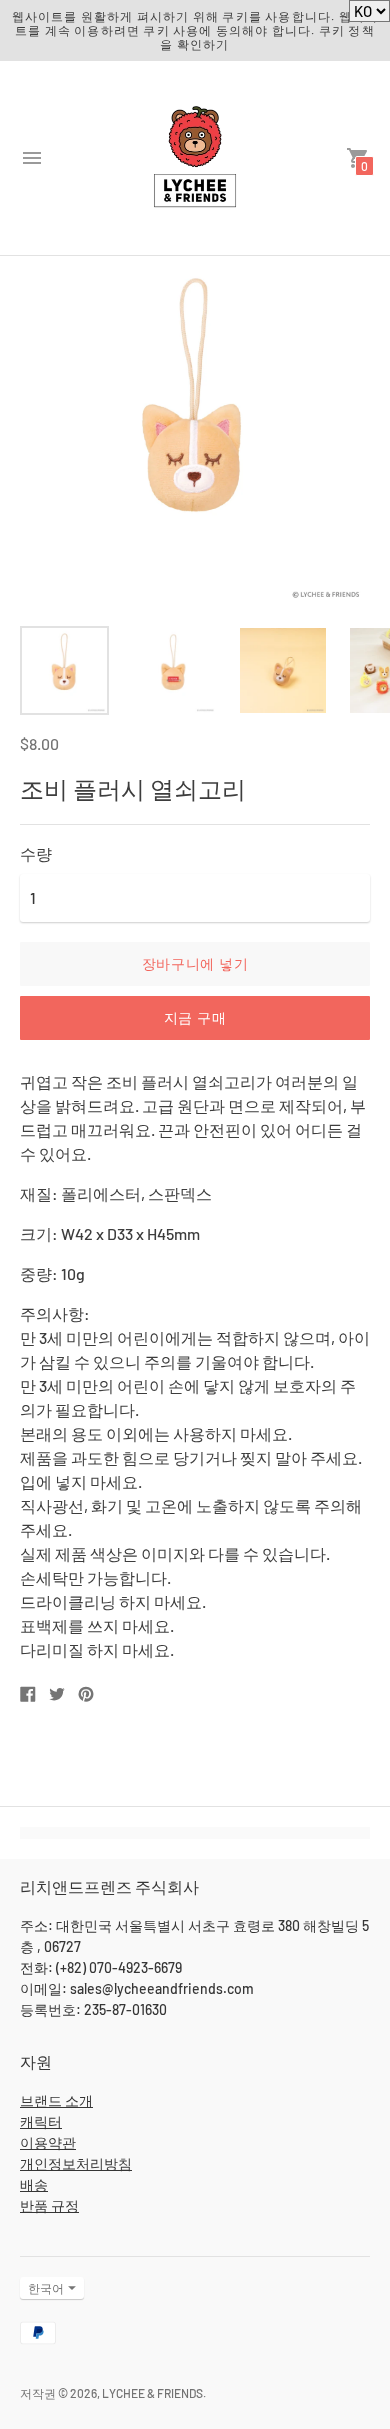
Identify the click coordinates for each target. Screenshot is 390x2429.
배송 (34, 2184)
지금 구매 (195, 1017)
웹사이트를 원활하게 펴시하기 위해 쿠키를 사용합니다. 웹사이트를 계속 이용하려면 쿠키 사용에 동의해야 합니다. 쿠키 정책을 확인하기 (195, 30)
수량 (36, 854)
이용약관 (48, 2142)
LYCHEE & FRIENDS (152, 2393)
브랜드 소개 (56, 2100)
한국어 (46, 2288)
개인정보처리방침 (76, 2163)
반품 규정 (49, 2205)
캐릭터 (41, 2121)
